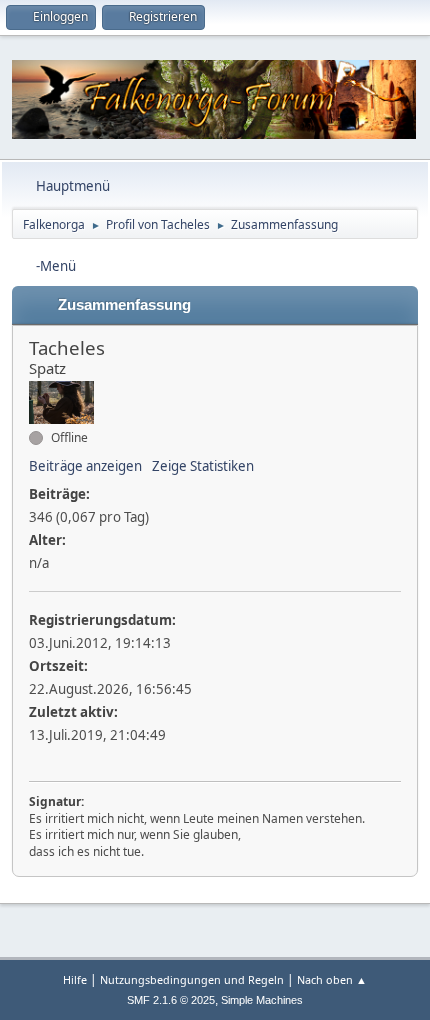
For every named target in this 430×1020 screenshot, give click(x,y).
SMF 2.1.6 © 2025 (171, 1000)
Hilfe (75, 979)
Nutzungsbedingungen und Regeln (192, 979)
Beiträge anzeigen (85, 466)
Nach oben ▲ (332, 979)
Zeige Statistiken (203, 466)
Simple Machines (262, 1000)
